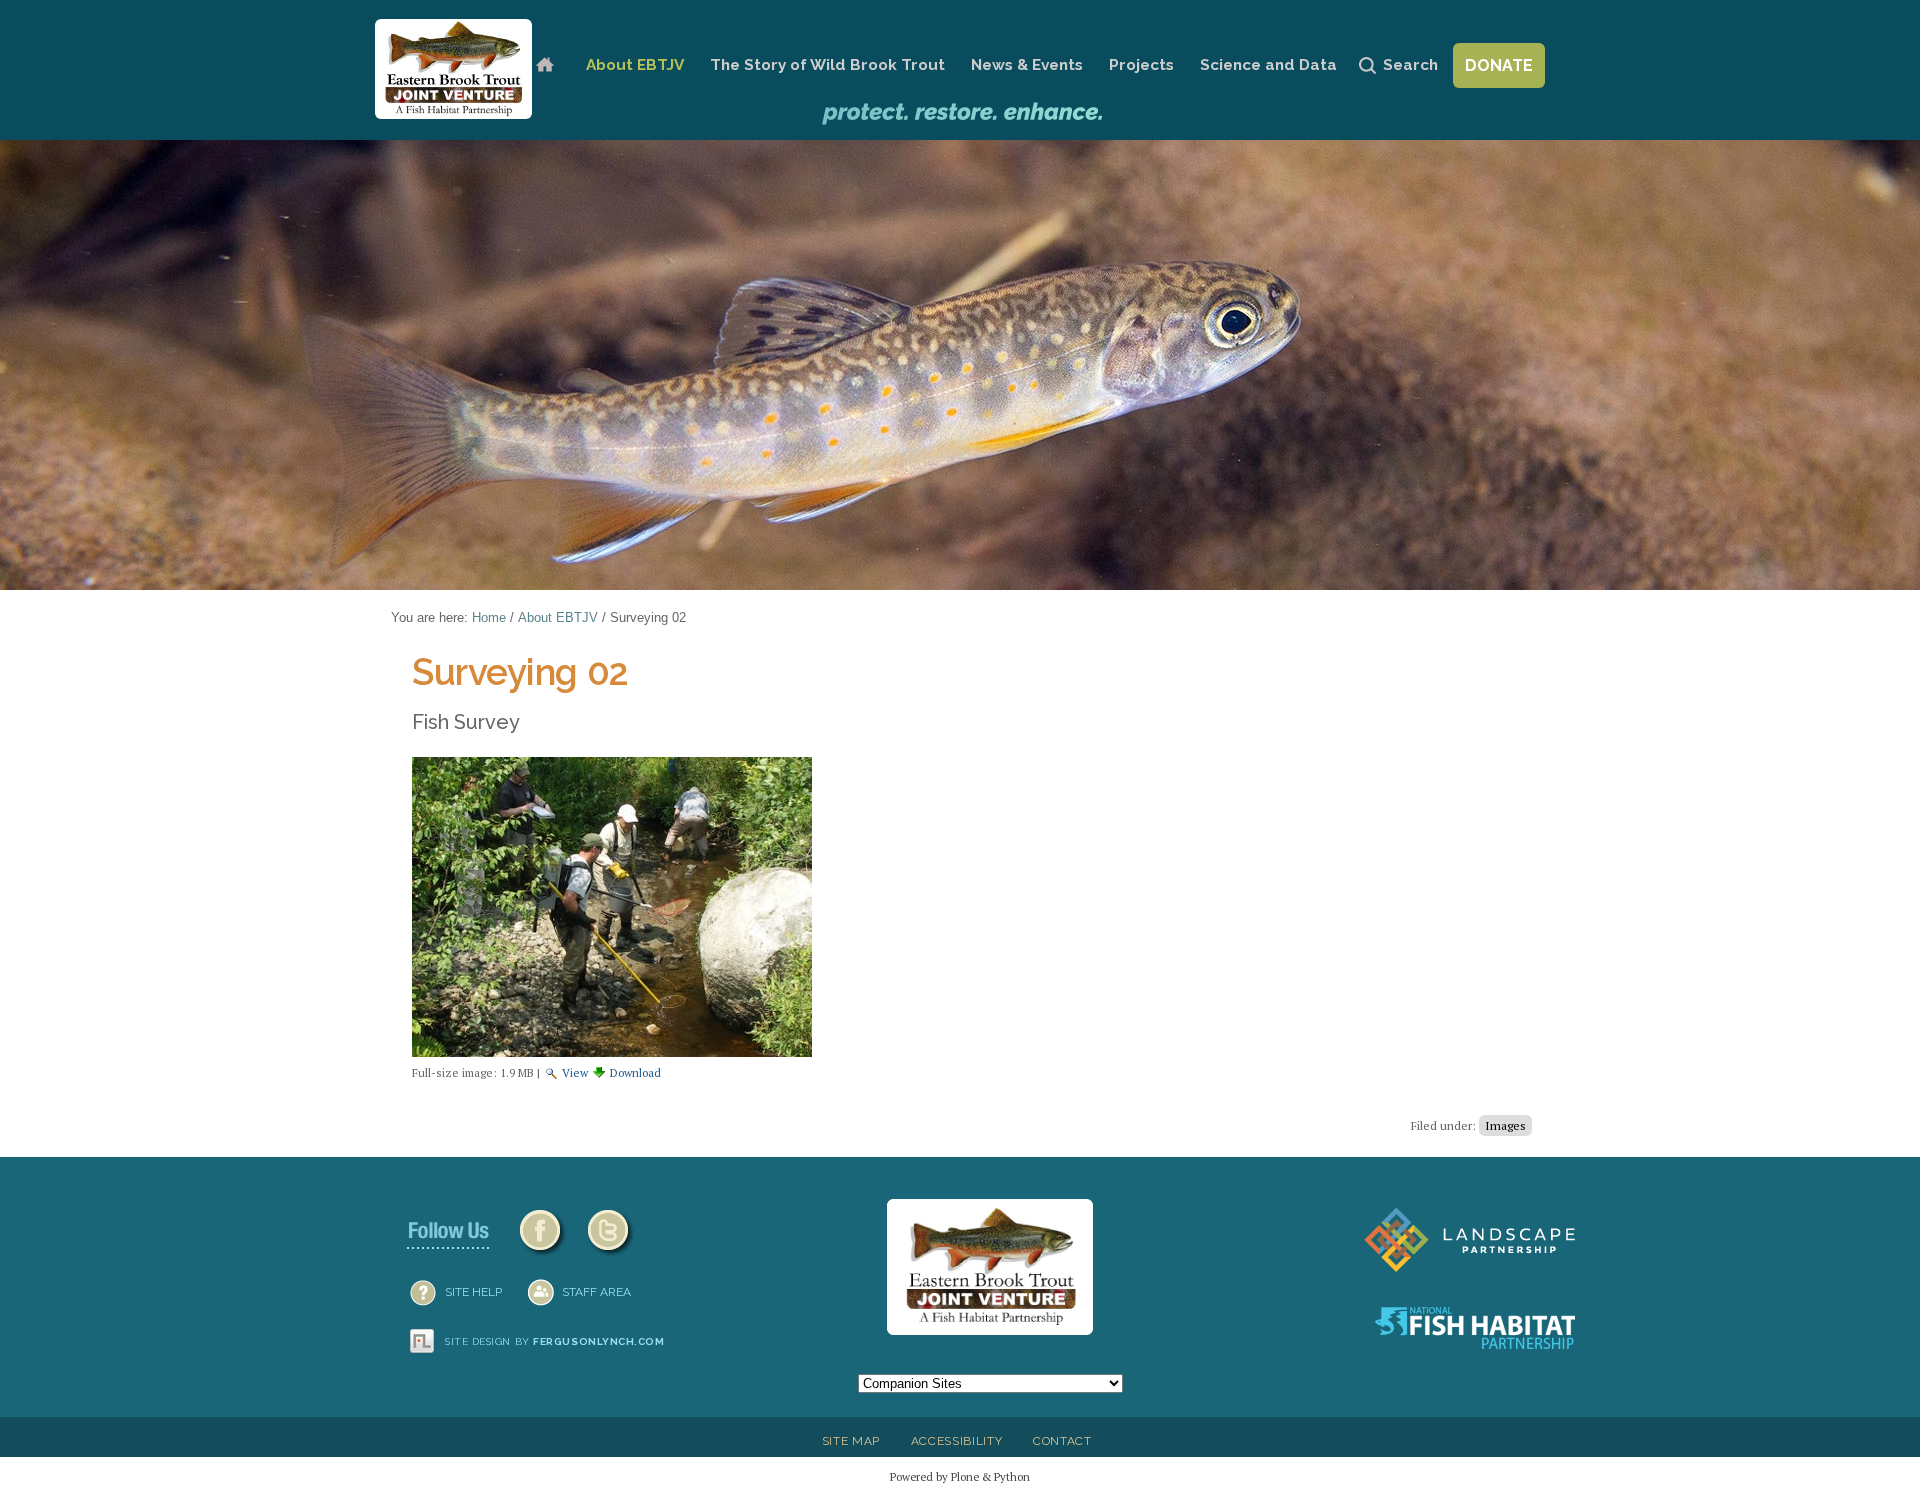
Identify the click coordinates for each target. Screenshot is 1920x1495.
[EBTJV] (453, 69)
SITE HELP (473, 1292)
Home (544, 65)
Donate (1499, 65)
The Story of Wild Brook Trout (827, 65)
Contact (1062, 1441)
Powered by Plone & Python (960, 1476)
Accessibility (957, 1441)
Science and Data (1268, 65)
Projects (1141, 65)
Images (1505, 1125)
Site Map (851, 1441)
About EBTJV (635, 65)
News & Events (1027, 65)
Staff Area (596, 1292)
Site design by (555, 1341)
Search (1410, 65)
